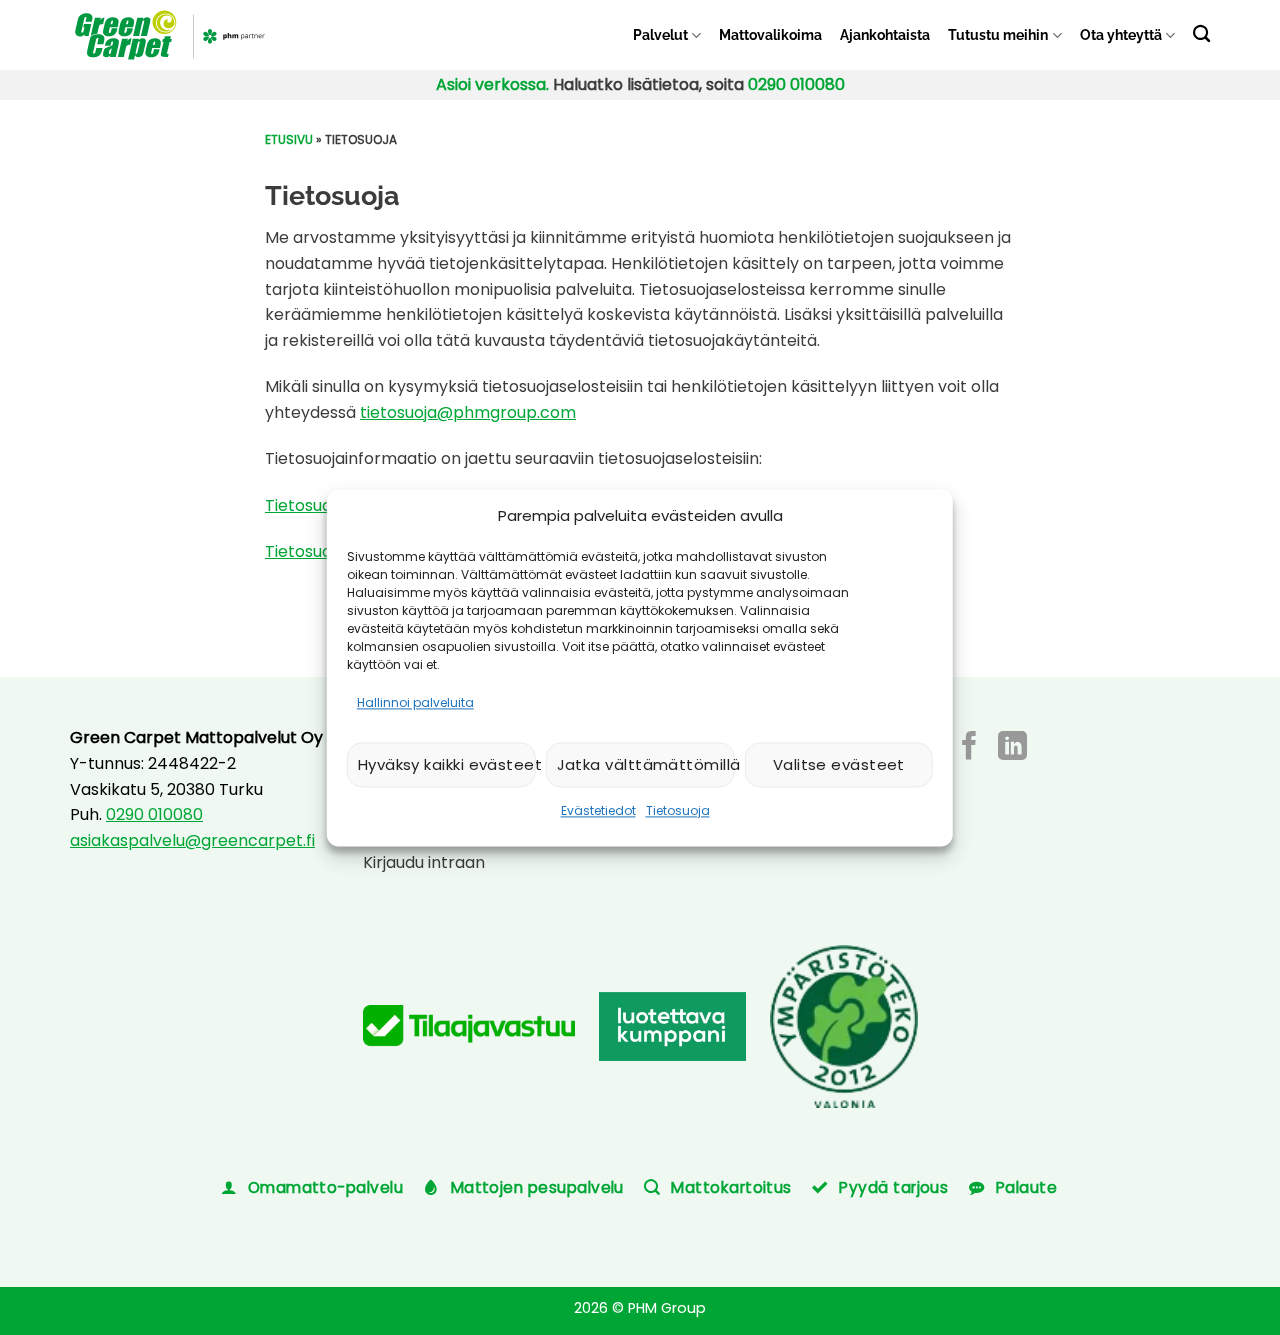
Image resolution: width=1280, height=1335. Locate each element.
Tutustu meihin (998, 34)
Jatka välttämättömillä (646, 764)
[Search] (1201, 33)
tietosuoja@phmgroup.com (468, 412)
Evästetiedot (598, 811)
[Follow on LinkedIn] (1012, 748)
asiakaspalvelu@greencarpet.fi (192, 840)
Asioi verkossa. (492, 84)
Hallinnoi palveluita (415, 702)
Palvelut (660, 34)
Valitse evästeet (839, 764)
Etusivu (289, 139)
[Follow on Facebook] (969, 748)
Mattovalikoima (770, 34)
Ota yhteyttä (1121, 34)
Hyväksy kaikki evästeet (447, 764)
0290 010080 (796, 84)
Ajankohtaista (885, 34)
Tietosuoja (678, 811)
